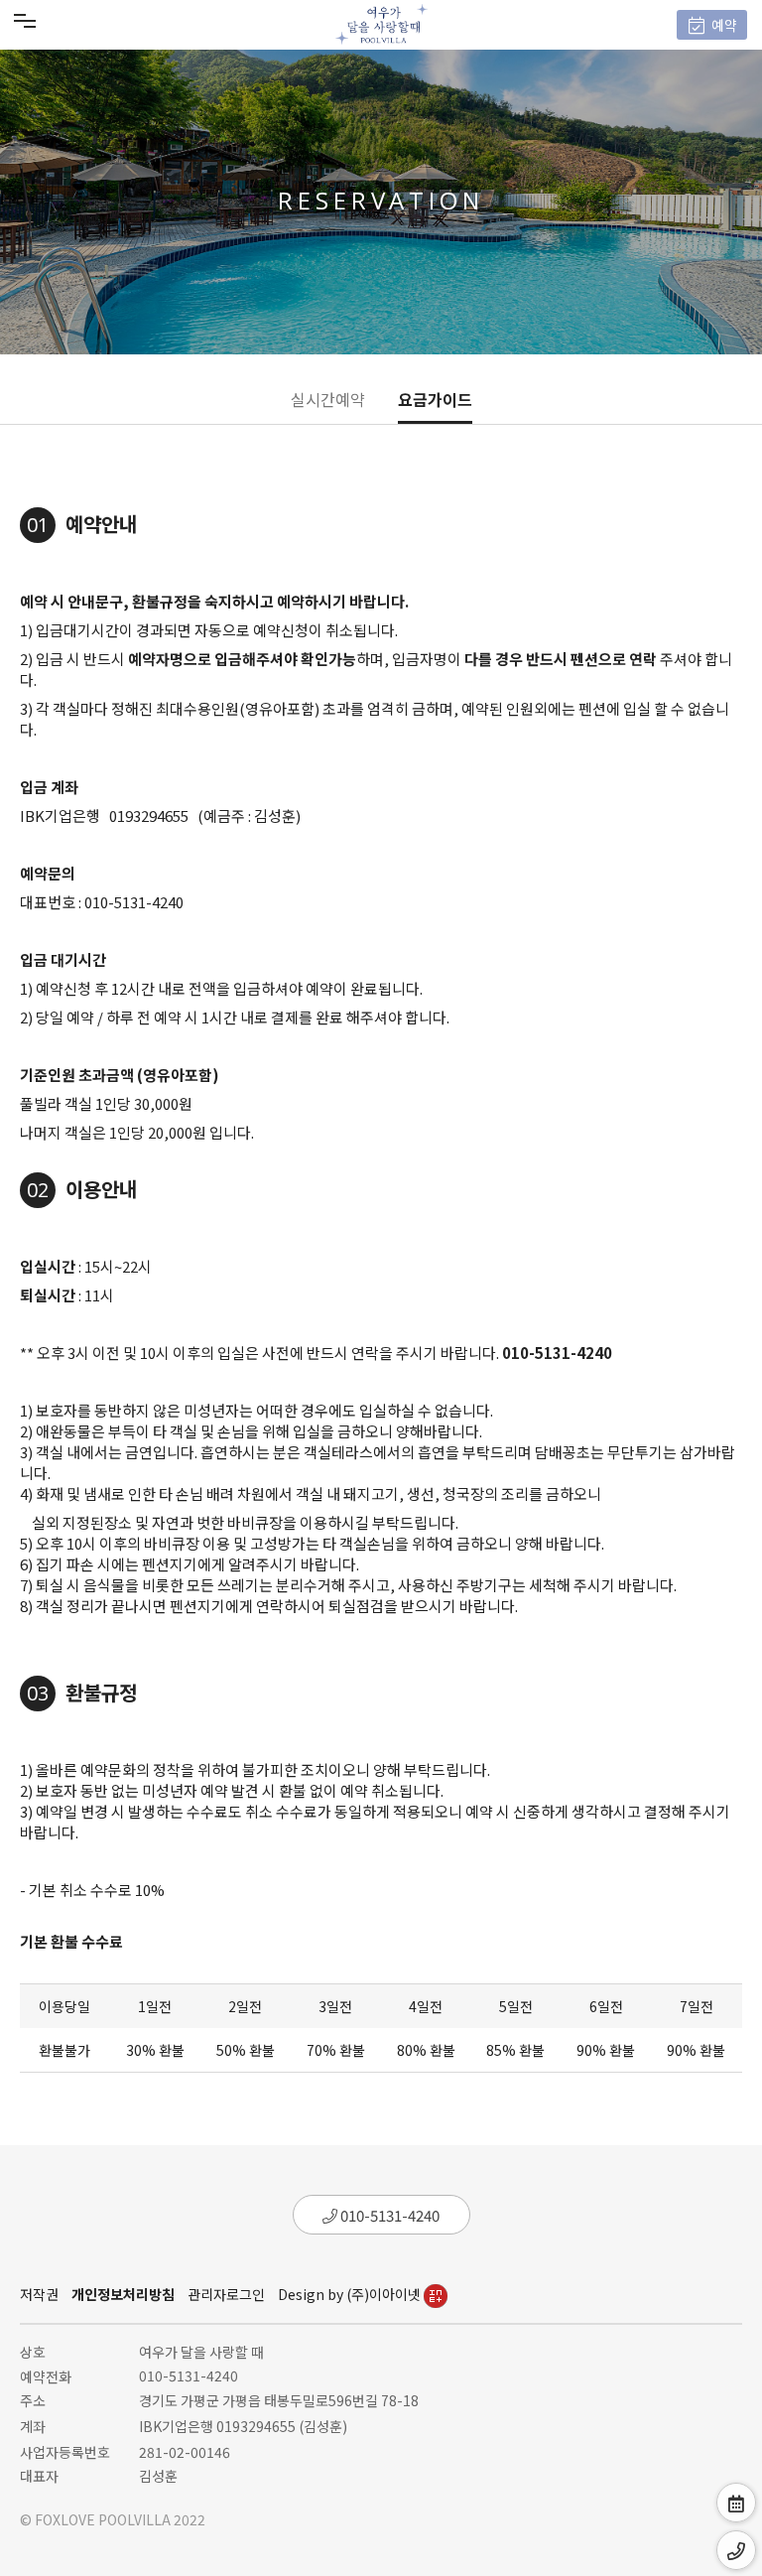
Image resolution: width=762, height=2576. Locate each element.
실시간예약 (328, 399)
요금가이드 (435, 399)
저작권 (39, 2294)
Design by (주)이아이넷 (351, 2294)
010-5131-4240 (388, 2215)
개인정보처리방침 (123, 2294)
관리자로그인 (226, 2294)
